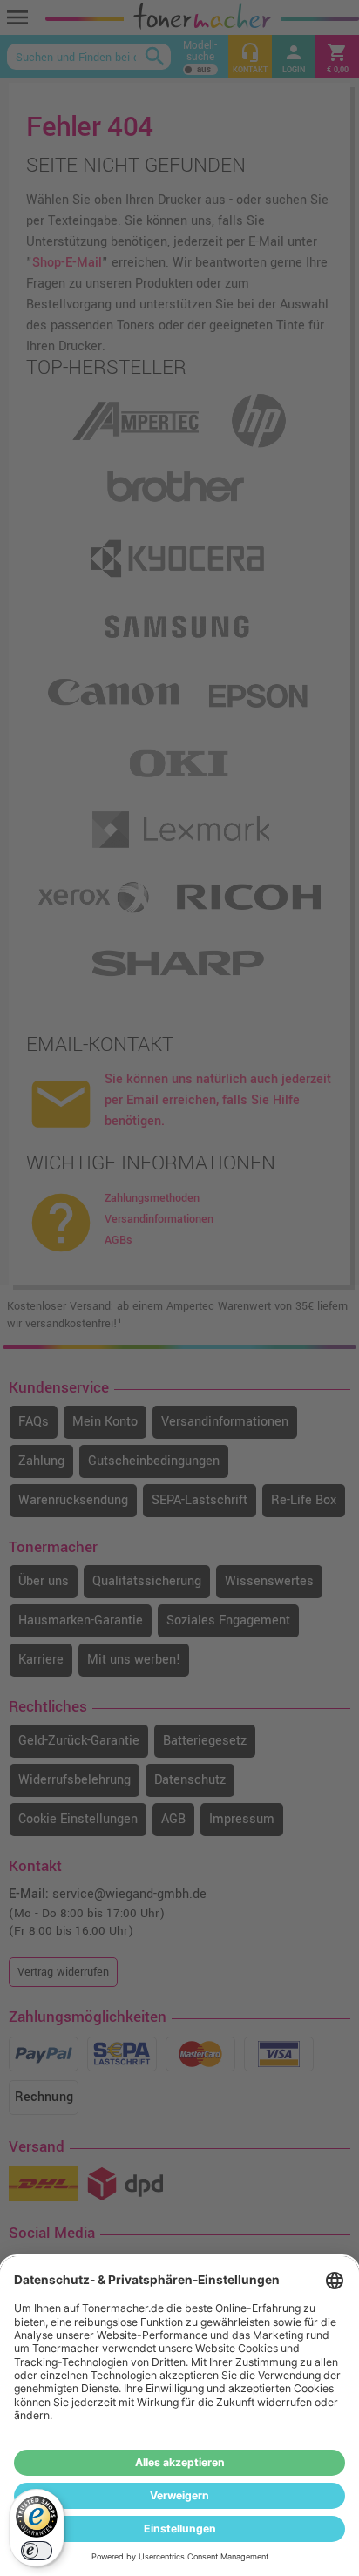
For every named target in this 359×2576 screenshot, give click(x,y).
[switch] (37, 2551)
